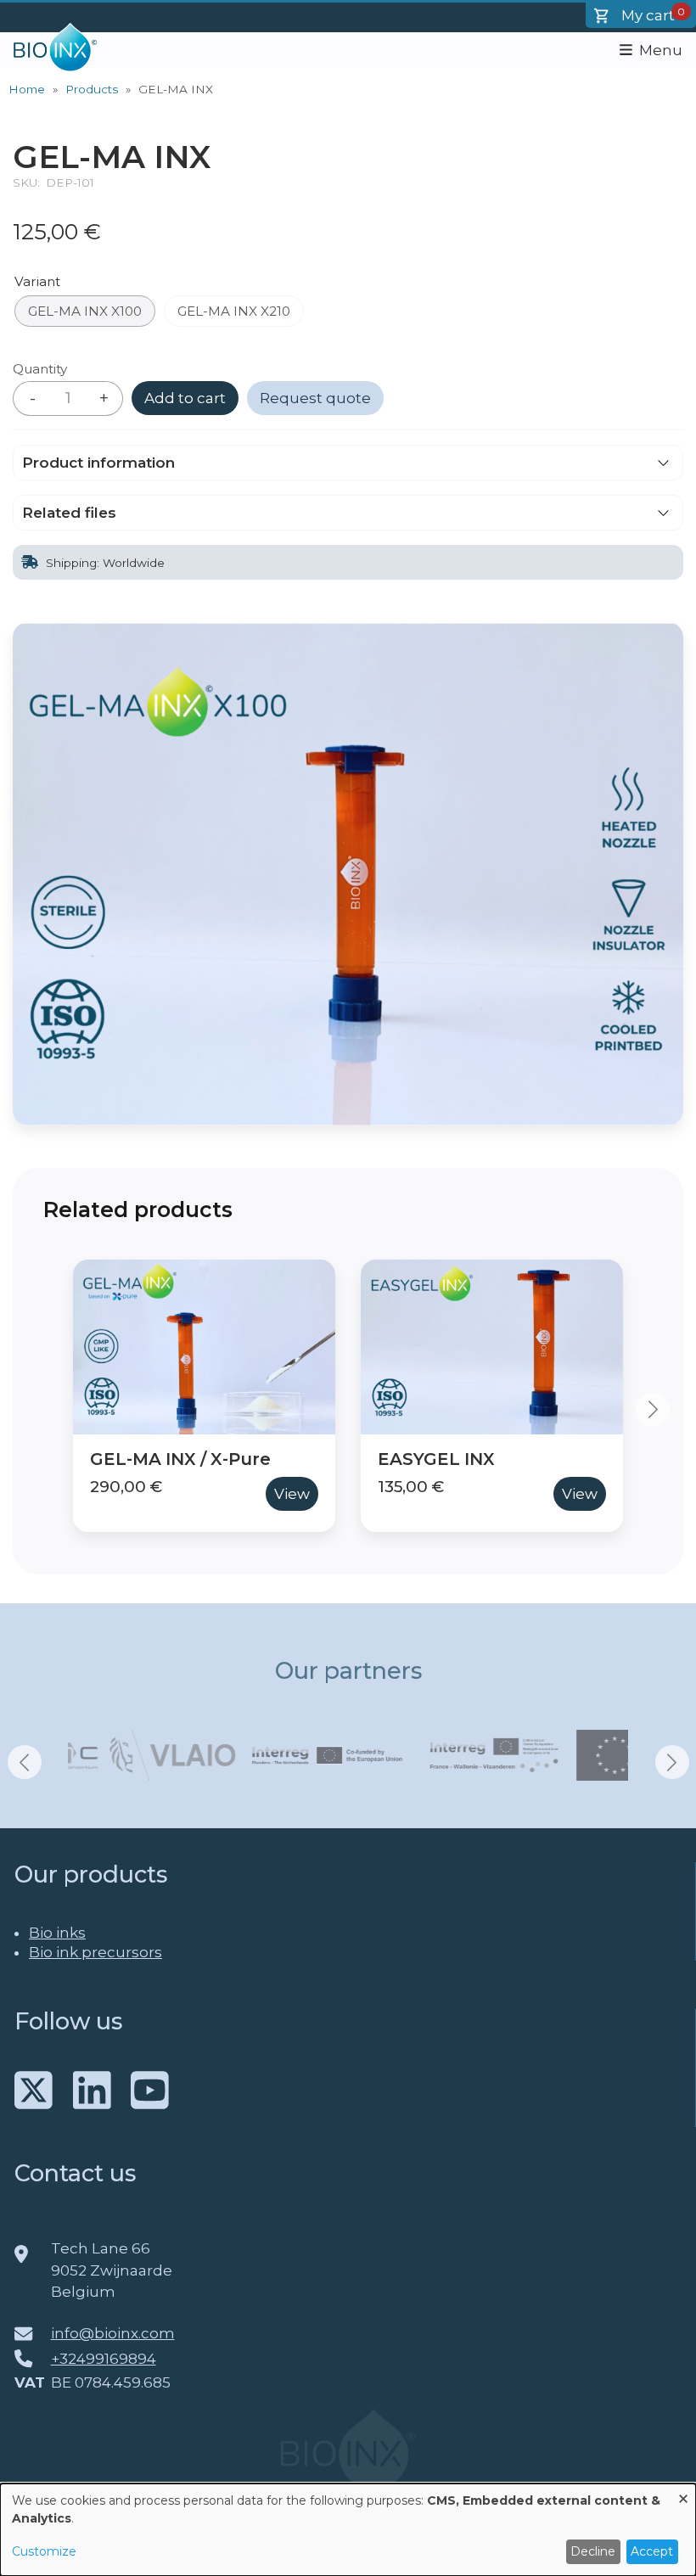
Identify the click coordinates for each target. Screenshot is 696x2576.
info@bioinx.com (113, 2333)
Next (653, 1410)
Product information (98, 463)
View (292, 1494)
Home (27, 89)
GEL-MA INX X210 (234, 311)
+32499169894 (104, 2359)
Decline (593, 2551)
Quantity (40, 369)
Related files (69, 513)
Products (92, 89)
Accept (652, 2551)
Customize (44, 2551)
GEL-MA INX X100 (85, 311)
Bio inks (57, 1933)
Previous (43, 1410)
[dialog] (348, 2530)
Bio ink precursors (95, 1952)
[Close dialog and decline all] (683, 2494)
